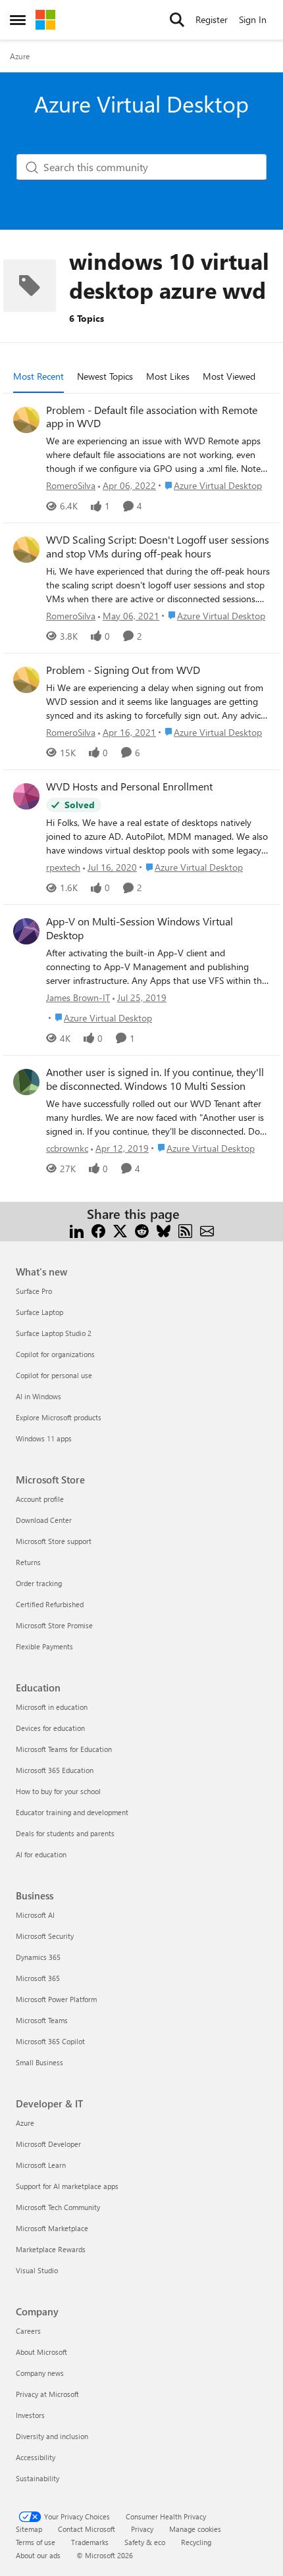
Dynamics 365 (38, 1957)
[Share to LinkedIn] (77, 1230)
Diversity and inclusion (52, 2436)
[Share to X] (120, 1230)
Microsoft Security (45, 1936)
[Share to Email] (207, 1230)
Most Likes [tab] (168, 376)
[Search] (177, 20)
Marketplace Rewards (51, 2249)
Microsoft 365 (38, 1978)
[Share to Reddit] (142, 1230)
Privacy (142, 2529)
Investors (30, 2415)
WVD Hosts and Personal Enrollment (129, 786)
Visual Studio (37, 2270)
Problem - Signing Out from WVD (123, 670)
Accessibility (36, 2457)
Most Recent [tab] (39, 376)
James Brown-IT (78, 997)
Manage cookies (195, 2529)
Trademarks (90, 2542)
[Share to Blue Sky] (164, 1230)
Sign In (253, 19)
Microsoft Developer (48, 2144)
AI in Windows (39, 1396)
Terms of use (36, 2542)
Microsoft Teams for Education (64, 1749)
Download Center (44, 1520)
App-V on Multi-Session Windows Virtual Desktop (140, 928)
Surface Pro (34, 1291)
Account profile (40, 1499)
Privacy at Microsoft (47, 2394)
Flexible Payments (44, 1646)
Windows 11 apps (44, 1438)
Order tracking (39, 1583)
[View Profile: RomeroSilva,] (26, 420)
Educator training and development (72, 1812)
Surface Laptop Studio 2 (54, 1333)
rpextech (63, 867)
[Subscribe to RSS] (185, 1230)
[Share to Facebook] (98, 1230)
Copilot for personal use (54, 1375)
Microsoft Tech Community (58, 2207)
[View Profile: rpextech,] (26, 796)
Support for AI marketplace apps (67, 2186)
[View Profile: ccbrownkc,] (26, 1082)
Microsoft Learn (41, 2165)
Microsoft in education (52, 1707)
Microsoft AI (35, 1915)
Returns (28, 1562)
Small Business (39, 2062)
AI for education (41, 1854)
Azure (20, 56)
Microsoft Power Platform (56, 1999)
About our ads (38, 2555)
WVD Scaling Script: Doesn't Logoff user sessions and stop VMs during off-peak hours (158, 547)
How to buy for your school (58, 1791)
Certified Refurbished (50, 1604)
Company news (40, 2373)
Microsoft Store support (54, 1541)
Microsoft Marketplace (52, 2228)
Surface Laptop (39, 1312)
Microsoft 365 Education (55, 1770)
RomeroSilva (71, 485)
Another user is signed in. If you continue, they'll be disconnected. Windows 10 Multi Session (155, 1079)
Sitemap (29, 2529)
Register (212, 19)
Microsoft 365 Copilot (50, 2041)
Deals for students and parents (65, 1833)
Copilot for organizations (55, 1354)
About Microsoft (41, 2352)
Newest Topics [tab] (105, 376)
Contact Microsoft (87, 2529)
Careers (28, 2331)
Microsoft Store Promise (54, 1625)
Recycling (196, 2542)
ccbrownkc (67, 1148)
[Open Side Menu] (18, 20)
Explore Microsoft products (59, 1417)
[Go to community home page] (45, 20)
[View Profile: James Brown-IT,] (26, 931)
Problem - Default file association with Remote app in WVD (152, 417)
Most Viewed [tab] (229, 376)
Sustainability (38, 2478)
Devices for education (50, 1728)
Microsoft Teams (42, 2020)
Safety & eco (145, 2542)
